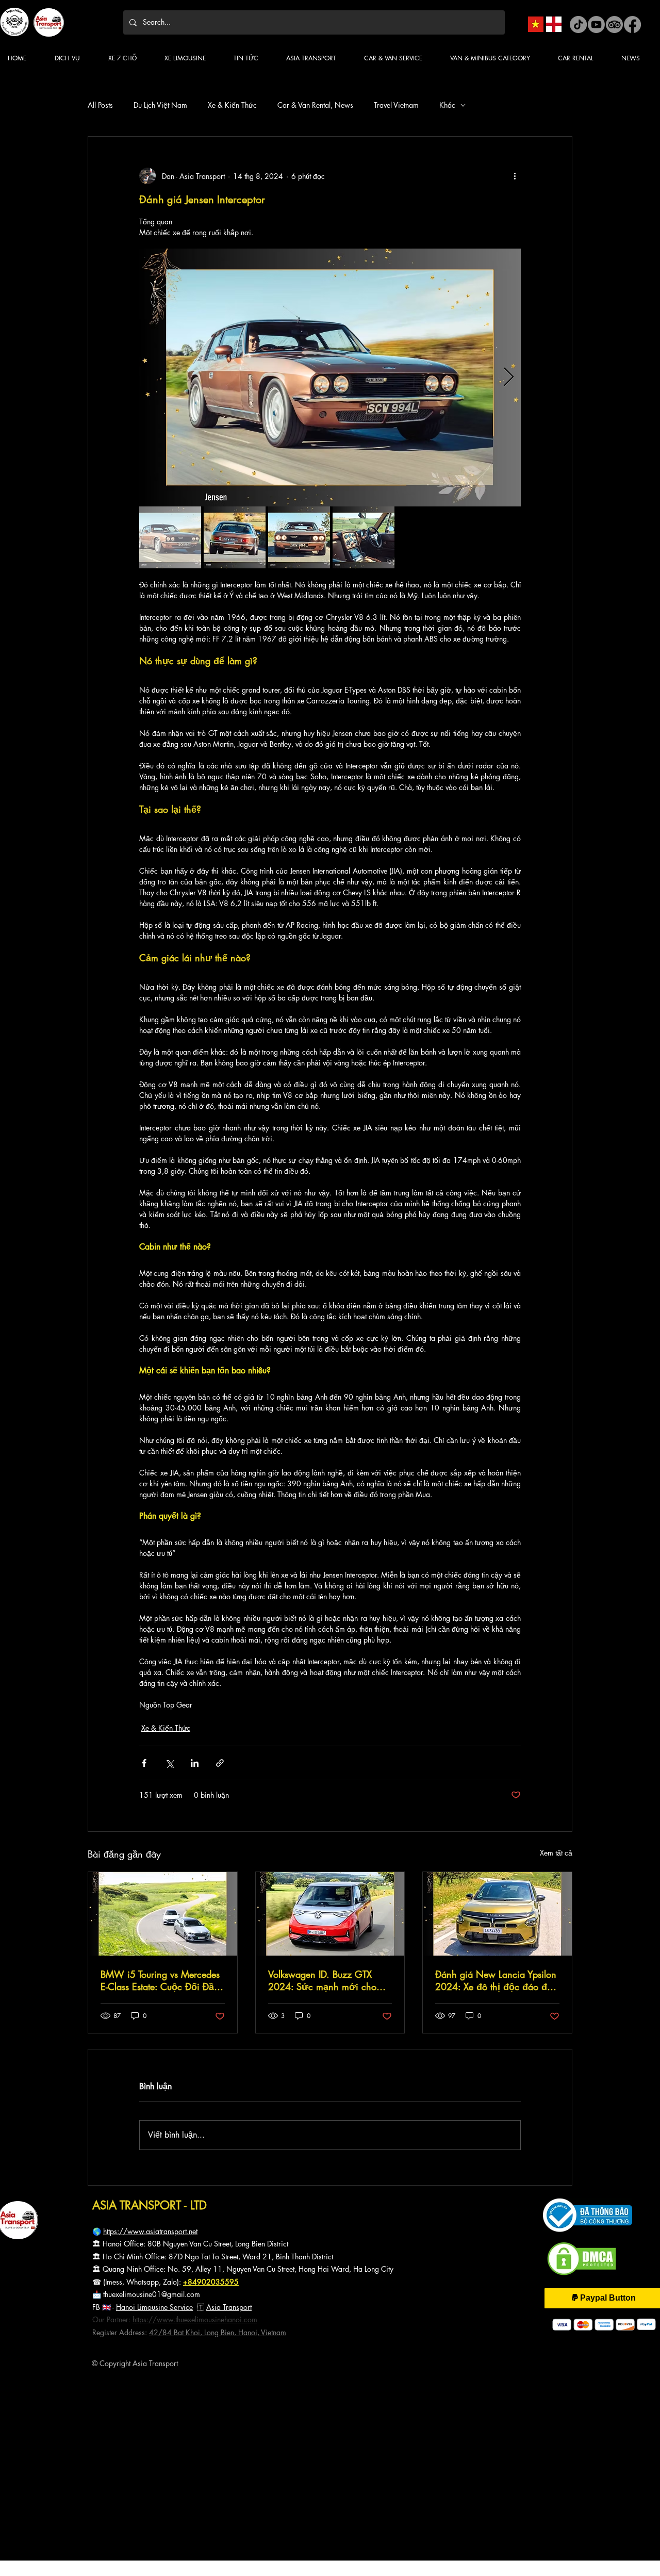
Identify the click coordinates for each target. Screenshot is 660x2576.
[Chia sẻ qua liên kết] (220, 1763)
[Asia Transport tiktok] (578, 24)
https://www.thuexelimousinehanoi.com (195, 2319)
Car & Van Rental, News (315, 105)
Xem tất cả (556, 1853)
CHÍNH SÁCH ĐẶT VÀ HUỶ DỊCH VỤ (49, 2417)
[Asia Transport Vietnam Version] (536, 24)
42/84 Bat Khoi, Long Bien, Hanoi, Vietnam (218, 2332)
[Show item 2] (235, 537)
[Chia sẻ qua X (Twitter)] (169, 1763)
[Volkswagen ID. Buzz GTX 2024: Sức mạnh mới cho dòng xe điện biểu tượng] (330, 1914)
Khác (447, 105)
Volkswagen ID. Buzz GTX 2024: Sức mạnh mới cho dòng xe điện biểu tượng (322, 1980)
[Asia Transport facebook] (632, 24)
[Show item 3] (299, 537)
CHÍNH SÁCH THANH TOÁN (40, 2399)
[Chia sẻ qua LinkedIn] (195, 1763)
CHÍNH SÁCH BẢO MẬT (35, 2408)
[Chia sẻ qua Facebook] (144, 1763)
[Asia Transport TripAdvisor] (614, 24)
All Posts (100, 105)
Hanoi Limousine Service (154, 2307)
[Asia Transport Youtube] (596, 24)
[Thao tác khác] (515, 176)
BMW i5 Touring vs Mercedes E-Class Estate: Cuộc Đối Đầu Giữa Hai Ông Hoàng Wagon (160, 1980)
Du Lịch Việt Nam (160, 105)
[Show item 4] (364, 537)
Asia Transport (229, 2307)
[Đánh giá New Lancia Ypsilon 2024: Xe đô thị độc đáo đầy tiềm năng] (497, 1914)
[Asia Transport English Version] (554, 24)
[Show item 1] (170, 537)
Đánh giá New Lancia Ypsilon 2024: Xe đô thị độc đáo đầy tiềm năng (496, 1980)
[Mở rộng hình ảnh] (330, 378)
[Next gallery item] (509, 378)
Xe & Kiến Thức (232, 105)
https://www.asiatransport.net (150, 2231)
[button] (252, 58)
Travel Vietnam (396, 105)
